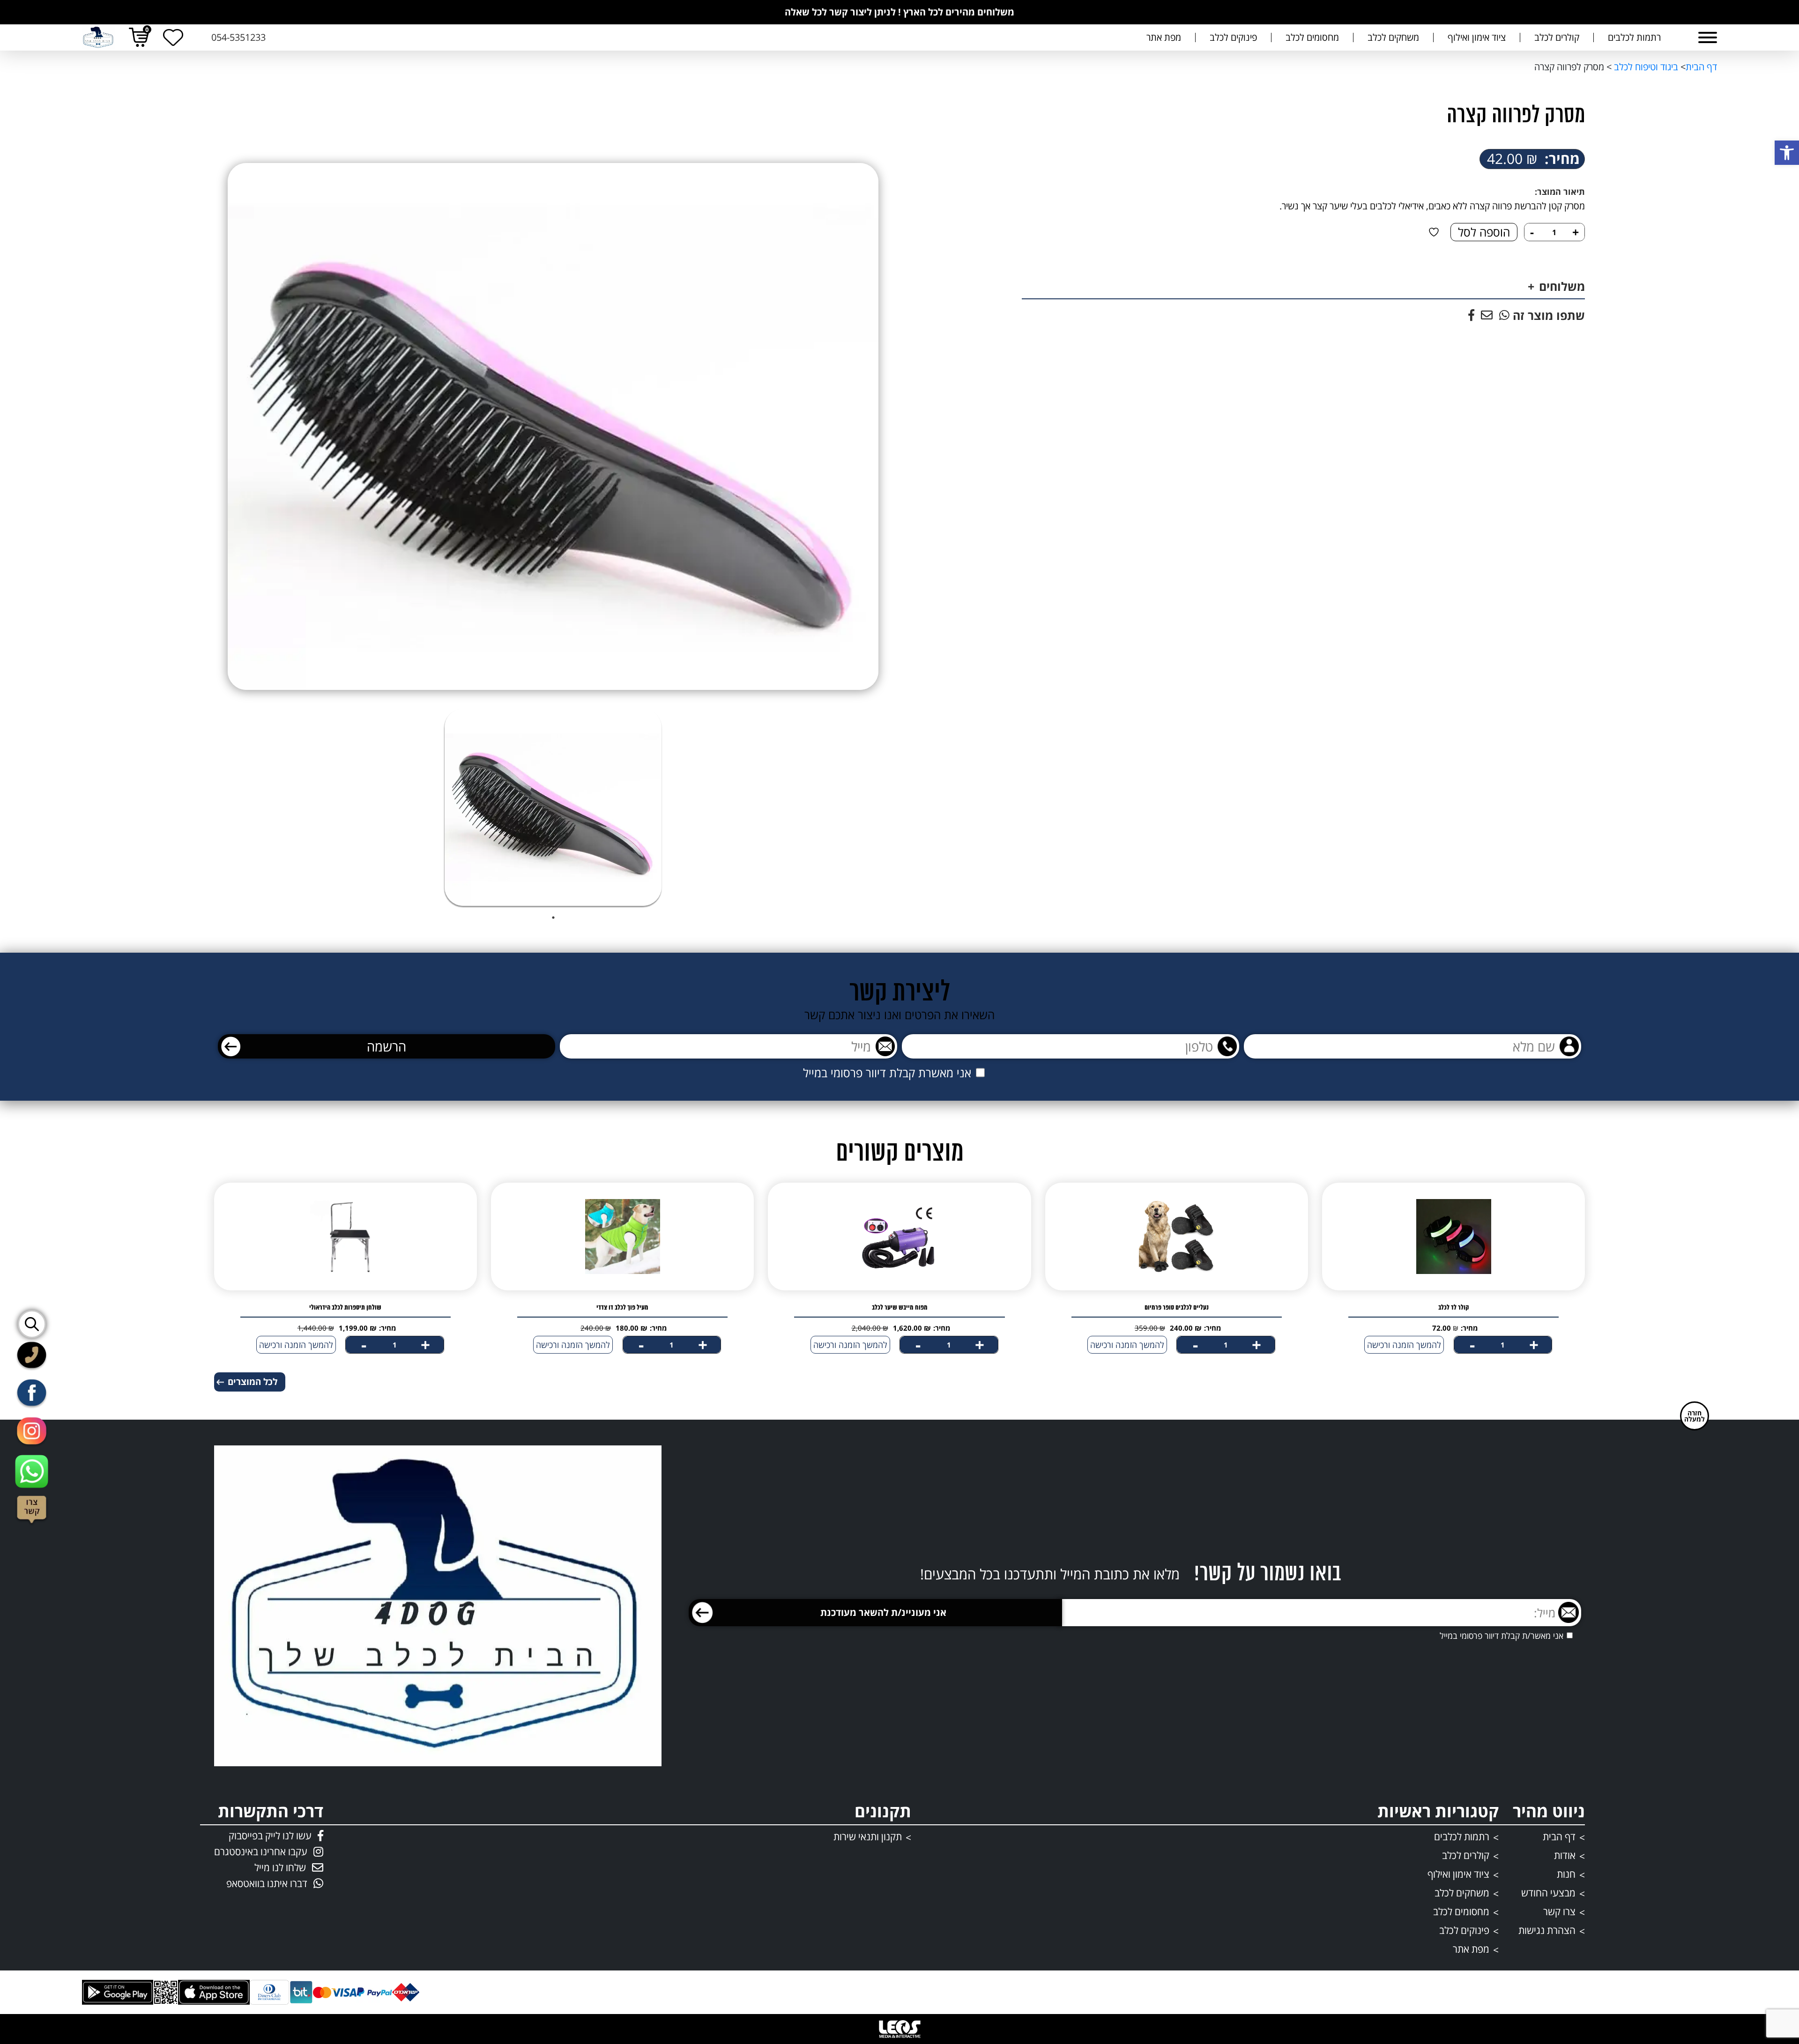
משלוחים (1562, 286)
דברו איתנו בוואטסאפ (267, 1883)
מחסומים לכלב (1312, 37)
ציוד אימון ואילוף (1477, 37)
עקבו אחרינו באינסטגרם (261, 1851)
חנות (1566, 1874)
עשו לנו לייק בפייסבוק (270, 1836)
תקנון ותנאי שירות (868, 1837)
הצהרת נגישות (1547, 1930)
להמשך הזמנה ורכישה (1404, 1345)
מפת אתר (1164, 37)
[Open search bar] (34, 1323)
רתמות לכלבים (1634, 37)
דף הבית (1701, 67)
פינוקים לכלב (1233, 37)
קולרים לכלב (1557, 37)
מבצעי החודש (1548, 1893)
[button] (1787, 153)
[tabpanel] (553, 807)
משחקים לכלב (1393, 37)
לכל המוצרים (253, 1382)
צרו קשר (1559, 1911)
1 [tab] (553, 918)
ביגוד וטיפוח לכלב (1645, 67)
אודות (1565, 1855)
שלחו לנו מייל (280, 1867)
